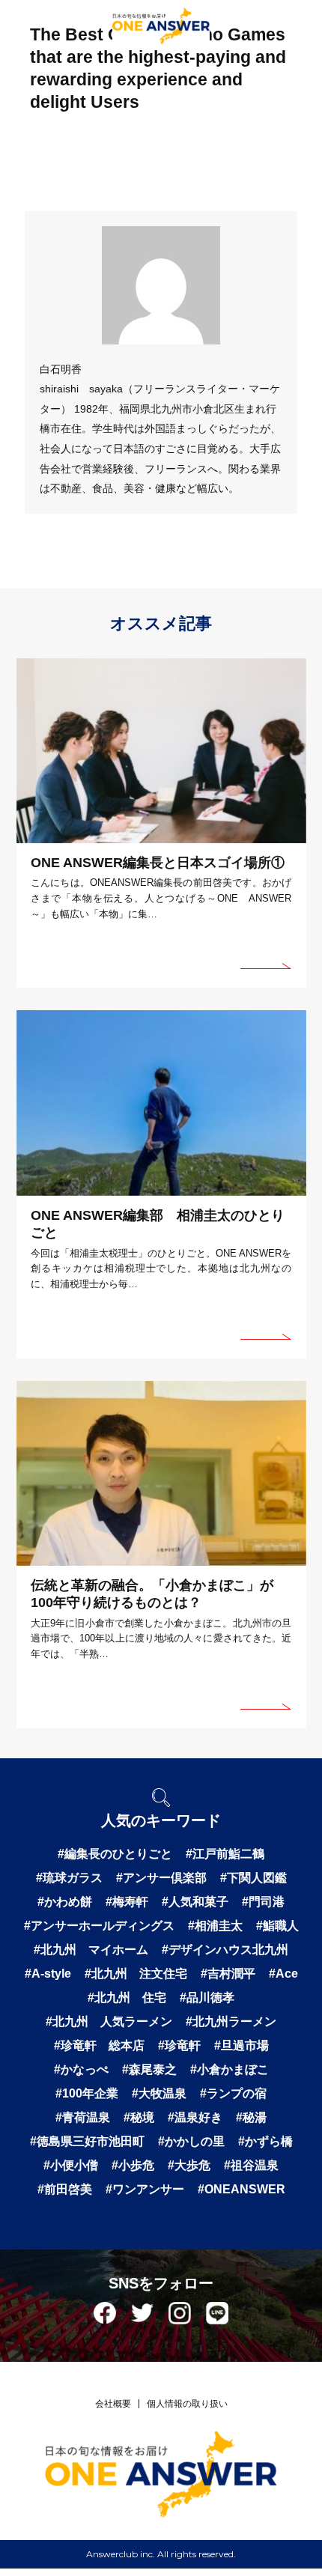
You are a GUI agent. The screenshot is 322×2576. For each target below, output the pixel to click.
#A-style (48, 1974)
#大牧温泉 (159, 2093)
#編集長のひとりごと (115, 1854)
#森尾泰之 (149, 2069)
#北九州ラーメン (231, 2021)
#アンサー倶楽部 (161, 1878)
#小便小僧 (71, 2165)
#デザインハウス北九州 (225, 1950)
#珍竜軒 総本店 (99, 2045)
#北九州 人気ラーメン (109, 2021)
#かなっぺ (81, 2069)
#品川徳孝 (207, 1998)
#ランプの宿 (233, 2093)
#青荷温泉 (83, 2117)
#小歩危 (133, 2165)
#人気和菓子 (195, 1902)
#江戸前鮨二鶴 (225, 1854)
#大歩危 (189, 2165)
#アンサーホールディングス (99, 1926)
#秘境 (139, 2117)
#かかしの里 (191, 2141)
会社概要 (113, 2404)
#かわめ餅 (65, 1902)
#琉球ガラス (69, 1878)
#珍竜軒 (179, 2045)
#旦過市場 (241, 2045)
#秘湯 (251, 2117)
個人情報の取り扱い (187, 2404)
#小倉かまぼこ (230, 2069)
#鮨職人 (277, 1926)
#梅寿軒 (127, 1902)
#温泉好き (195, 2117)
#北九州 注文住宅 (136, 1974)
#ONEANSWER (241, 2189)
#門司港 (263, 1902)
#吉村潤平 (228, 1974)
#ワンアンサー (145, 2189)
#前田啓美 (65, 2189)
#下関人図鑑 (253, 1878)
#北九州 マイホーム (91, 1950)
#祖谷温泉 (251, 2165)
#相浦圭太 (215, 1926)
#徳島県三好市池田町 (87, 2141)
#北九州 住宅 (127, 1998)
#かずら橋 (265, 2141)
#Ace (283, 1974)
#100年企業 (87, 2093)
